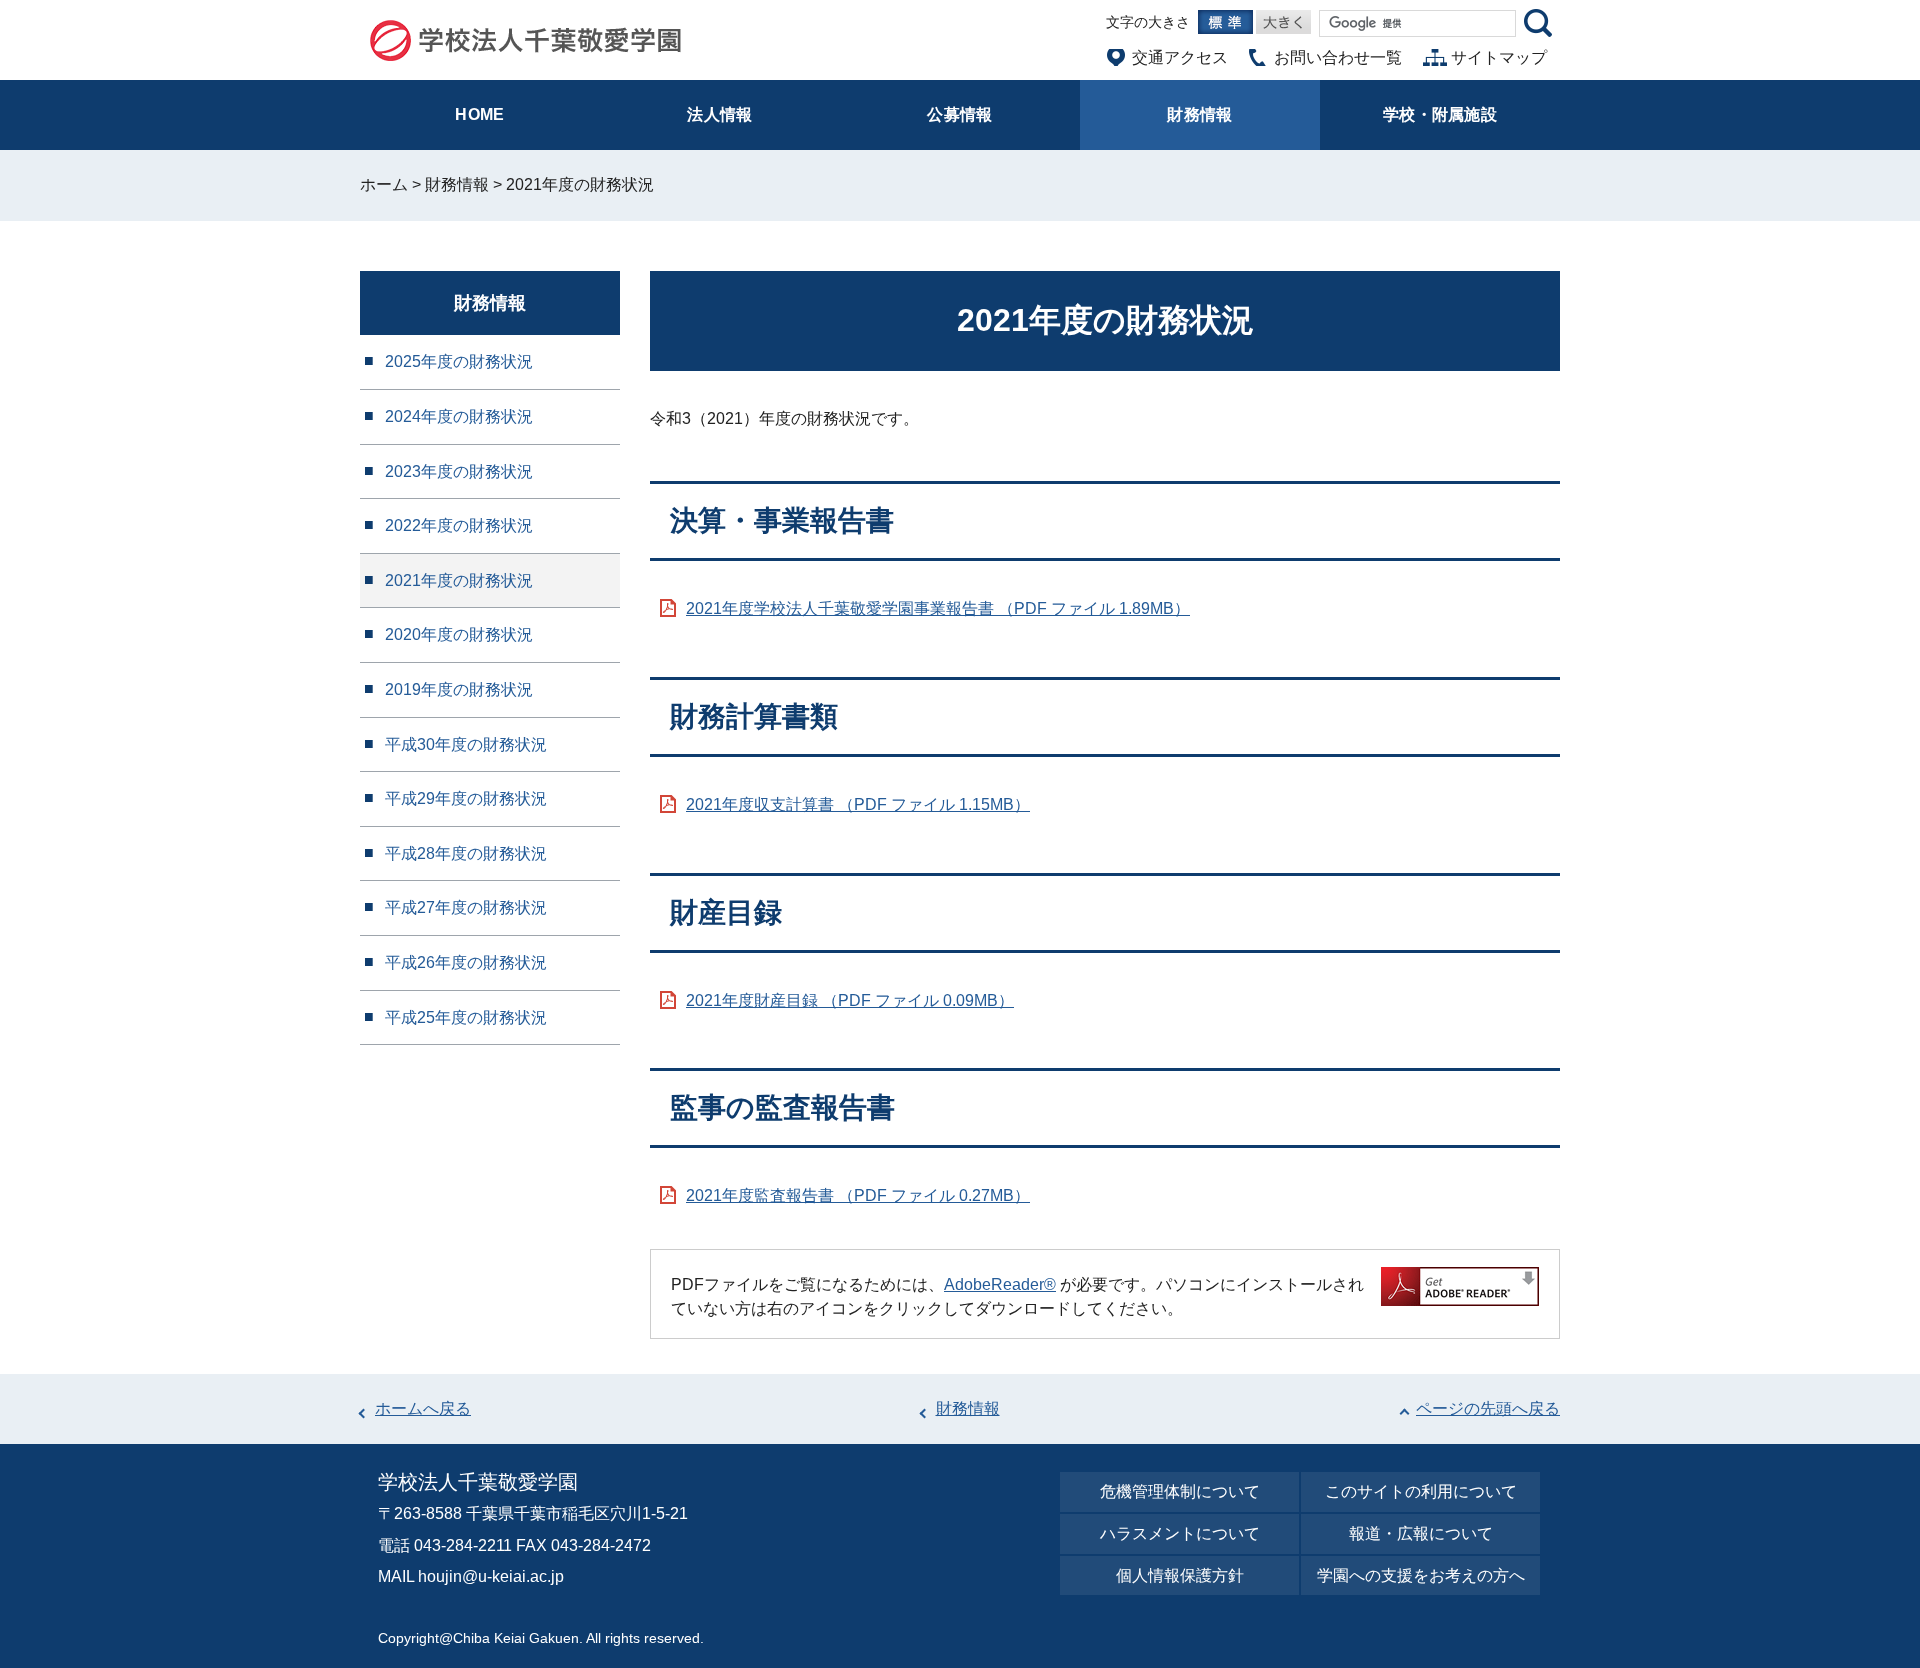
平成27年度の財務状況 (466, 907)
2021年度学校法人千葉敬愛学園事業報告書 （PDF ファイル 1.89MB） (938, 608)
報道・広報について (1421, 1533)
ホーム (384, 184)
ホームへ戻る (423, 1408)
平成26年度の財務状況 (466, 962)
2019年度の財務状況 (459, 689)
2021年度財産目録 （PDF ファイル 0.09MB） (850, 1000)
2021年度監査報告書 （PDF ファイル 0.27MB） (858, 1195)
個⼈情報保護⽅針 (1180, 1575)
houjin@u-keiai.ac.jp (491, 1576)
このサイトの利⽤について (1421, 1491)
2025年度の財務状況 (459, 361)
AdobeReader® (1000, 1284)
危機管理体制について (1180, 1491)
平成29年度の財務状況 (466, 798)
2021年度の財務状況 (459, 580)
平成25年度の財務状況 (466, 1017)
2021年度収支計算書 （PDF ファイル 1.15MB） (858, 804)
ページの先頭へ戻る (1488, 1408)
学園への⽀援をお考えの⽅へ (1421, 1575)
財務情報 (457, 184)
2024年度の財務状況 (459, 416)
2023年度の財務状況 (459, 471)
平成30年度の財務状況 (466, 744)
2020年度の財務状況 (459, 634)
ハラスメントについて (1180, 1533)
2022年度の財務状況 (459, 525)
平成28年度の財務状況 (466, 853)
